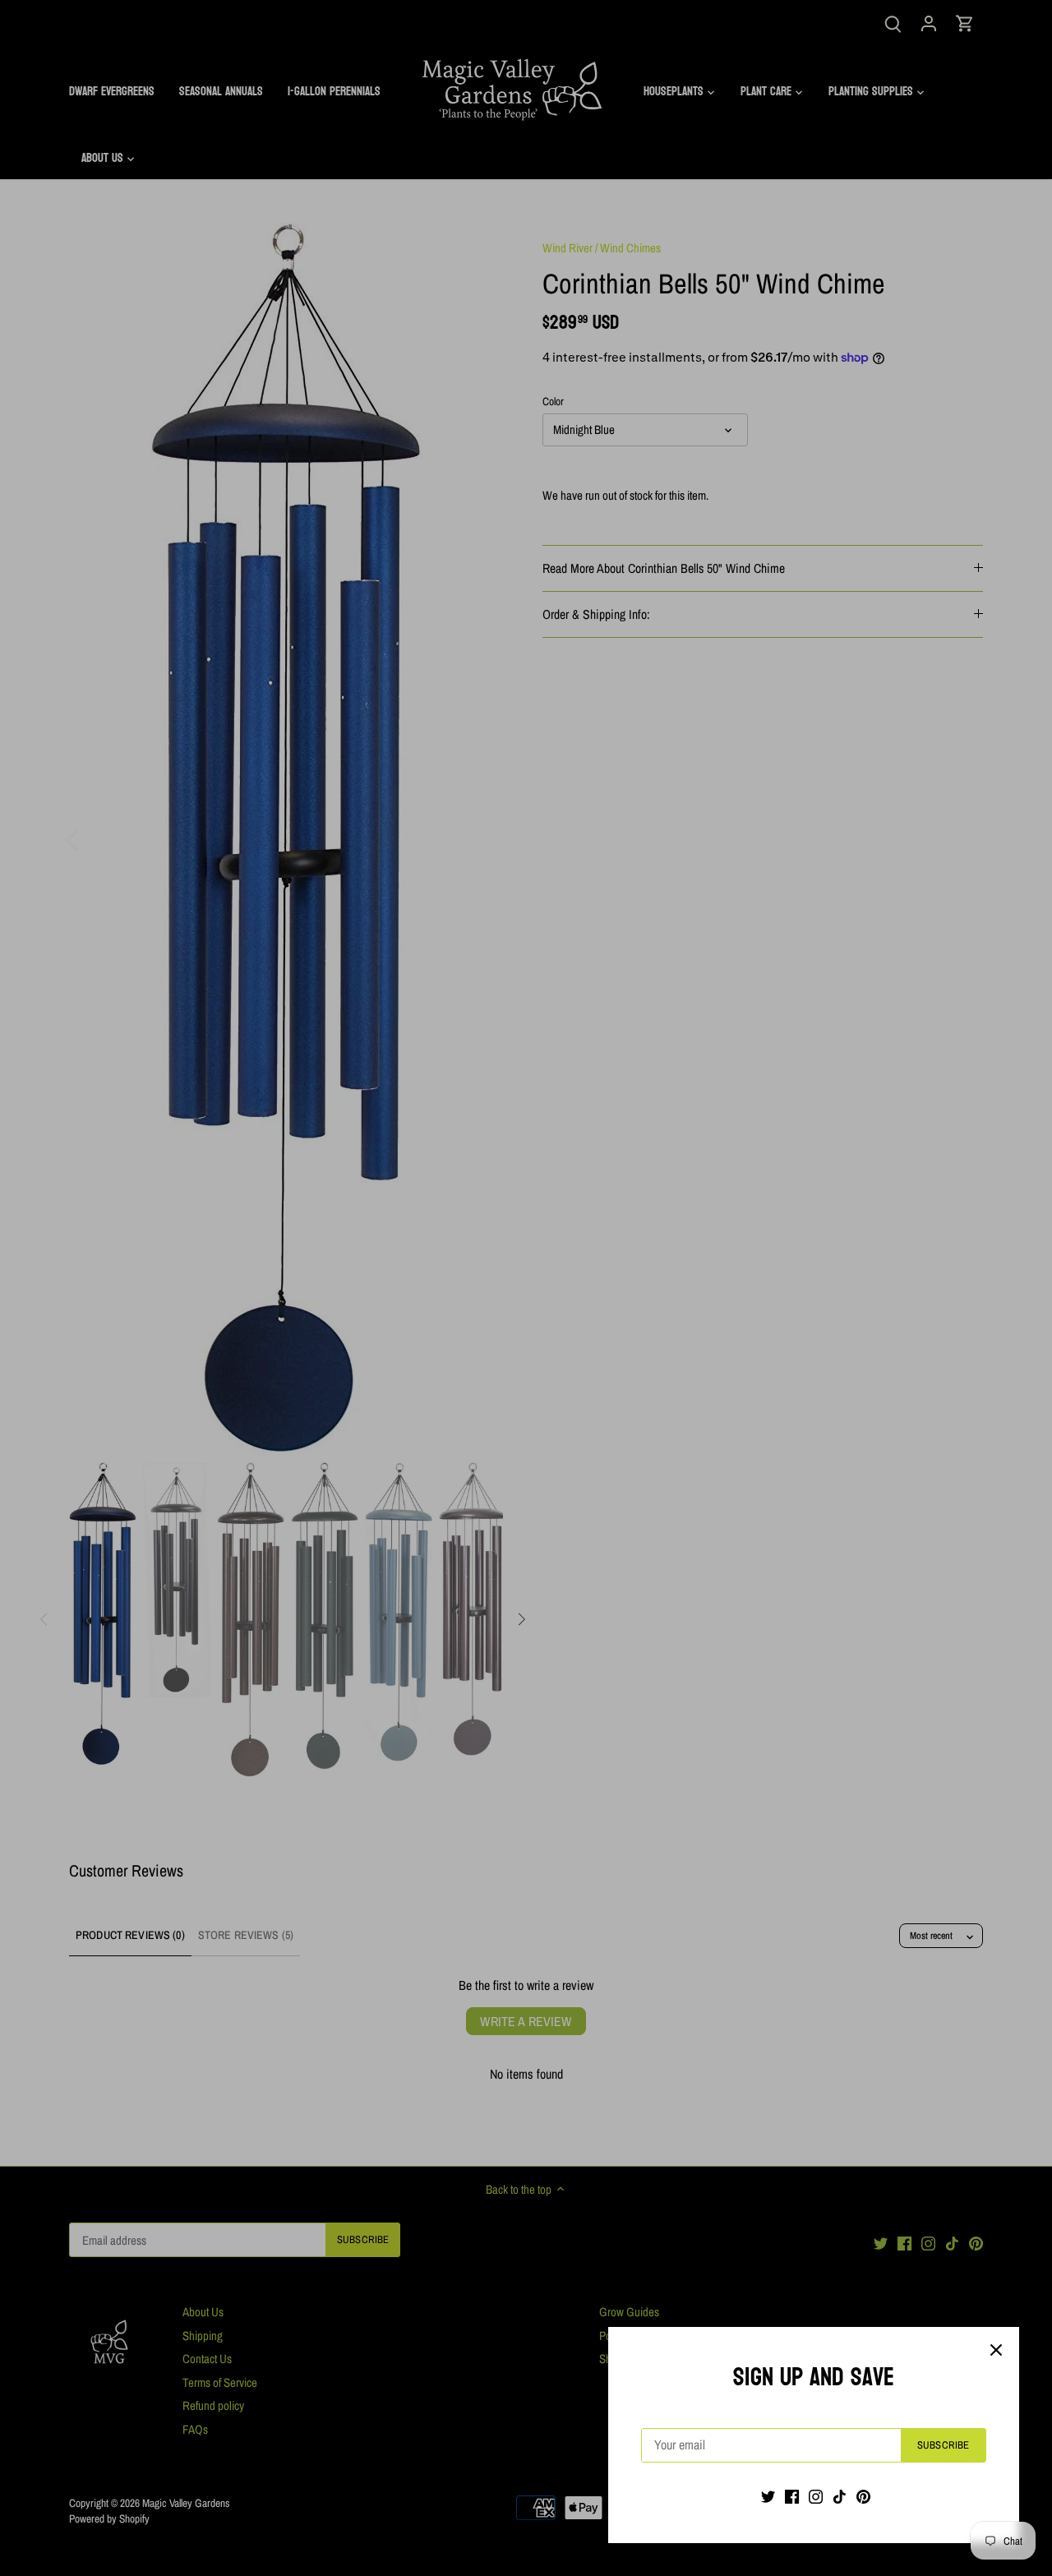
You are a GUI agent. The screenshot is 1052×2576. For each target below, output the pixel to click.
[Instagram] (816, 2496)
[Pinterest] (863, 2496)
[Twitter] (768, 2496)
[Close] (996, 2350)
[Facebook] (792, 2496)
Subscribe (943, 2445)
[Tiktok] (840, 2496)
